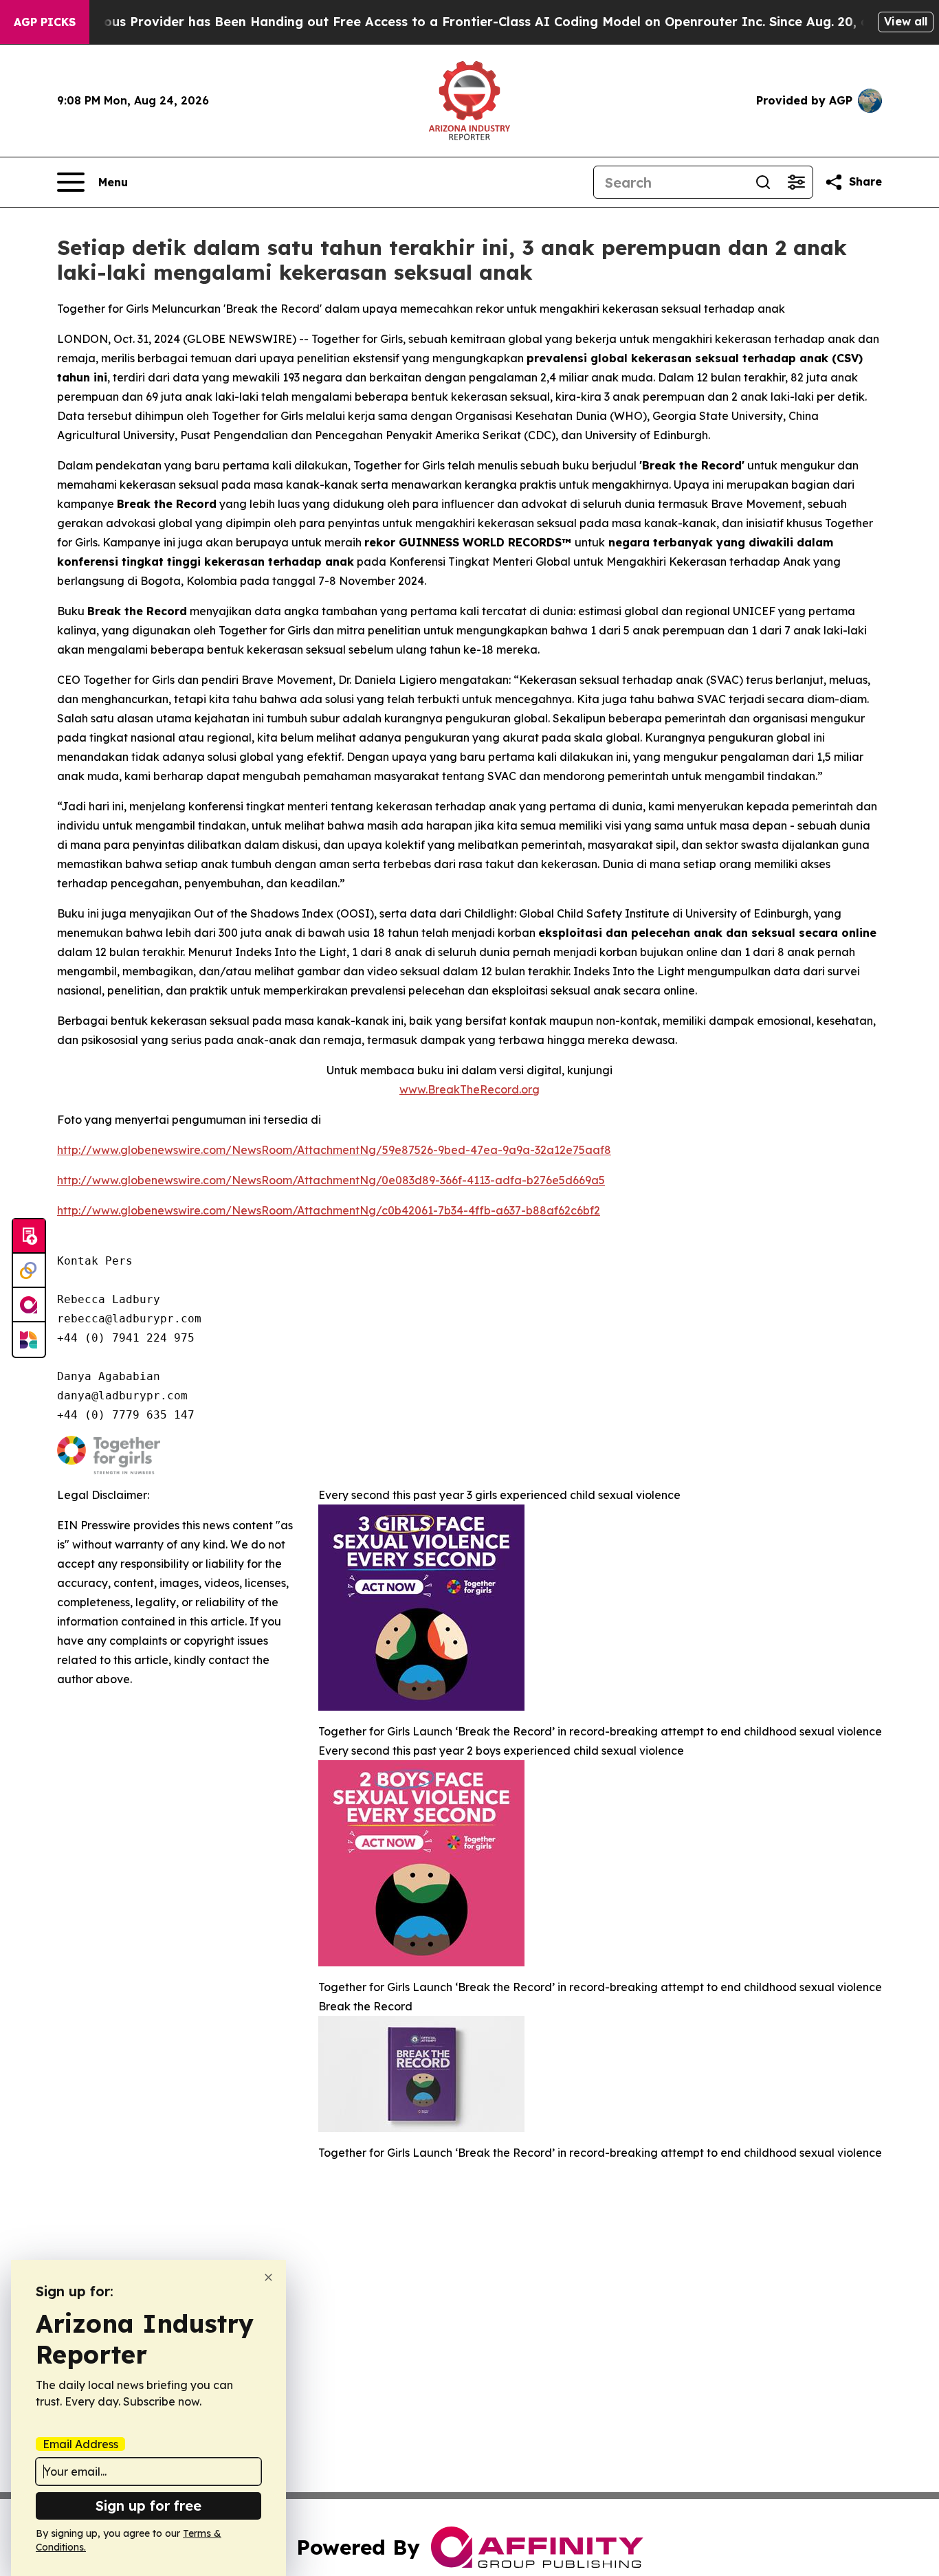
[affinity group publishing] (29, 1305)
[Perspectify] (29, 1271)
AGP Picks (45, 22)
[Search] (763, 182)
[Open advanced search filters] (796, 182)
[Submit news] (29, 1236)
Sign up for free (148, 2506)
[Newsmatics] (29, 1340)
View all (906, 21)
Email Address (80, 2444)
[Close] (268, 2277)
